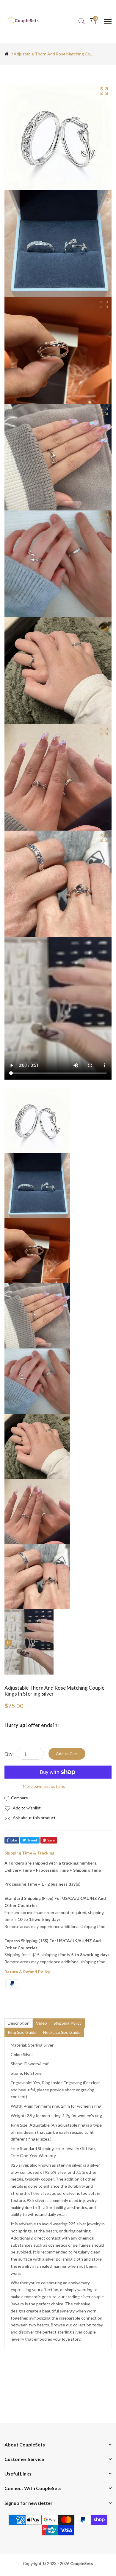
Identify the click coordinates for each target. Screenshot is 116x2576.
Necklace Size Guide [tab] (62, 2032)
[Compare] (17, 1798)
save (51, 1840)
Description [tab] (19, 2023)
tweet (32, 1840)
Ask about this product (34, 1818)
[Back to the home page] (6, 54)
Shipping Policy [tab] (68, 2023)
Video (41, 2023)
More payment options (44, 1786)
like (14, 1840)
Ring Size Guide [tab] (22, 2032)
